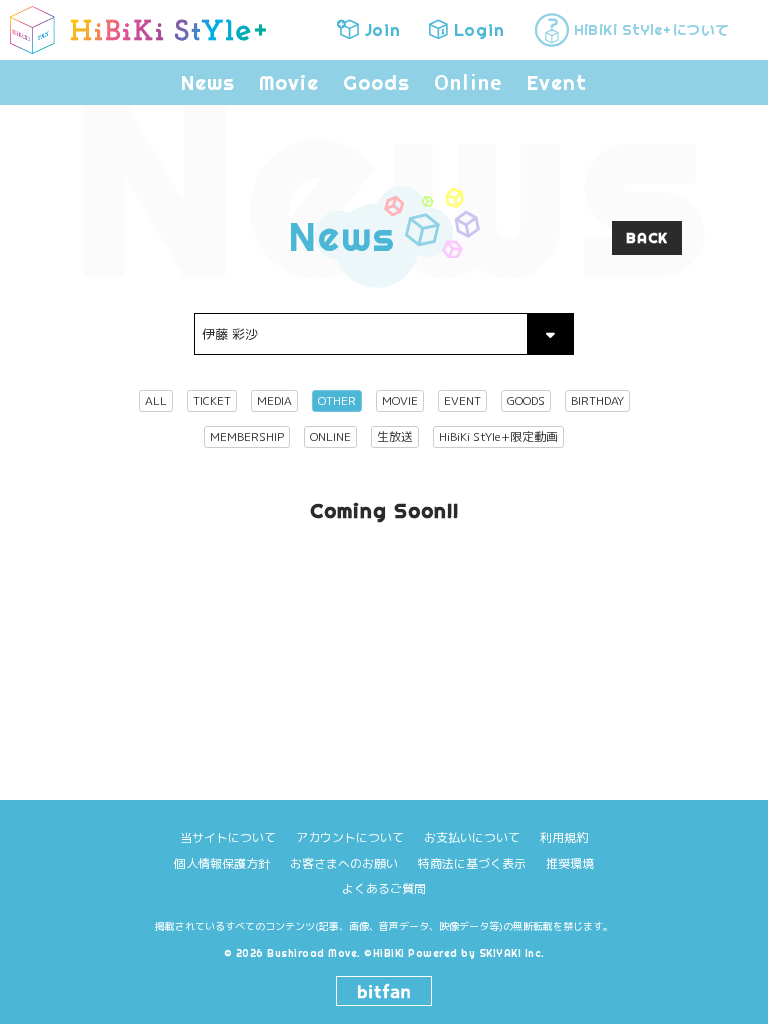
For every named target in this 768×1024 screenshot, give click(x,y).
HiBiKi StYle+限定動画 (498, 436)
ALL (156, 400)
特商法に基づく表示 (472, 863)
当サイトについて (228, 837)
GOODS (526, 400)
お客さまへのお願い (344, 863)
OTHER (337, 400)
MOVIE (400, 400)
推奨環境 (570, 863)
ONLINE (330, 436)
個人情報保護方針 (222, 863)
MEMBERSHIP (247, 436)
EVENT (462, 400)
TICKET (212, 400)
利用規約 (564, 837)
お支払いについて (472, 837)
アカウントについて (350, 837)
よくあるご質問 (384, 888)
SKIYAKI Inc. (512, 953)
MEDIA (274, 400)
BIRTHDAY (597, 400)
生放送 (395, 436)
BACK (647, 238)
